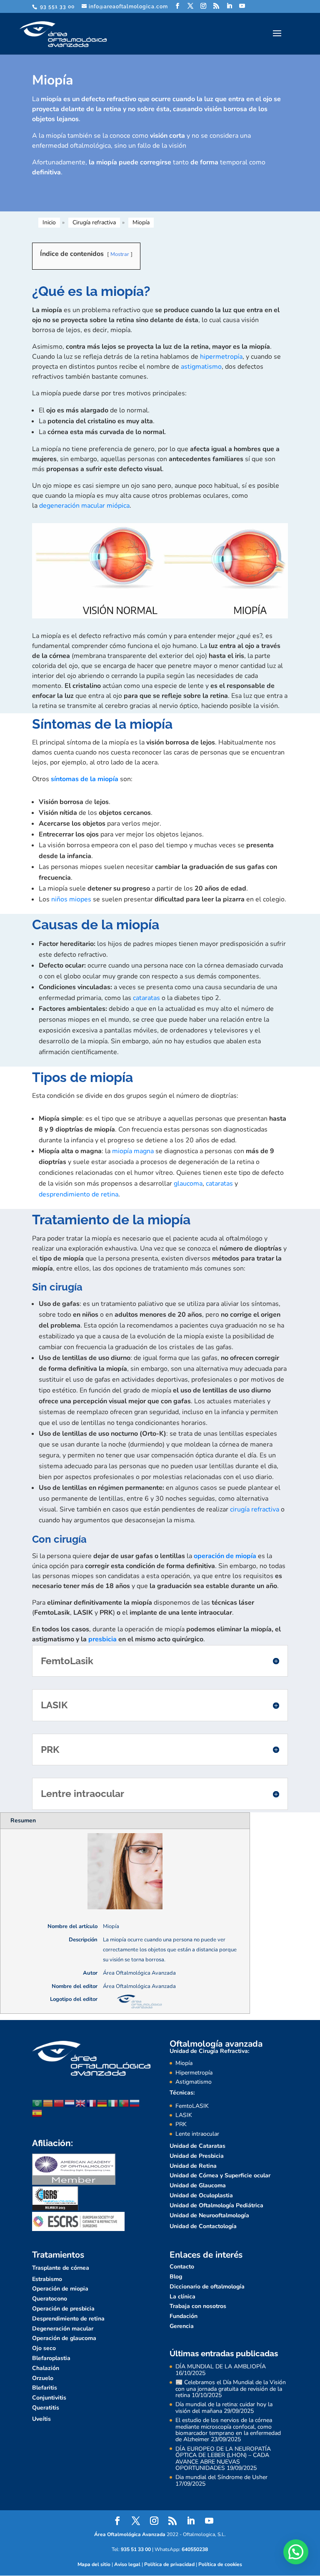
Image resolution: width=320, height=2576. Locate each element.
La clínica (182, 2297)
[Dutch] (70, 2103)
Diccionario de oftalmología (207, 2287)
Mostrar (120, 254)
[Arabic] (37, 2103)
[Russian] (135, 2103)
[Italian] (113, 2103)
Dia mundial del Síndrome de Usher (221, 2477)
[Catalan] (48, 2103)
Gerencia (182, 2326)
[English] (81, 2103)
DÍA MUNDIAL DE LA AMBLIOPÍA (221, 2366)
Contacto (182, 2267)
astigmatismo (201, 367)
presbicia (102, 1639)
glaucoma (188, 1184)
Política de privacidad (169, 2564)
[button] (296, 2552)
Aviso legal (127, 2564)
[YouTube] (242, 6)
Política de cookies (220, 2564)
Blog (176, 2277)
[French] (92, 2103)
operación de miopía (225, 1556)
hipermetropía (221, 357)
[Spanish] (37, 2113)
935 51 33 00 (136, 2549)
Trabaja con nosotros (198, 2306)
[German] (102, 2103)
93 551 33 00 (56, 7)
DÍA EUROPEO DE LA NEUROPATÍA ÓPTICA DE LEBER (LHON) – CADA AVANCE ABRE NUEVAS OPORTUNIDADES (223, 2458)
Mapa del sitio (94, 2564)
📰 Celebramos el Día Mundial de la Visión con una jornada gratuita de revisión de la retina (231, 2389)
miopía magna (133, 1151)
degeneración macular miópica (84, 506)
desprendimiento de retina (79, 1194)
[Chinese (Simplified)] (59, 2103)
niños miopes (71, 899)
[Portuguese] (124, 2103)
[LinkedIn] (229, 6)
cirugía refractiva (255, 1509)
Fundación (184, 2316)
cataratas (146, 998)
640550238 (195, 2549)
